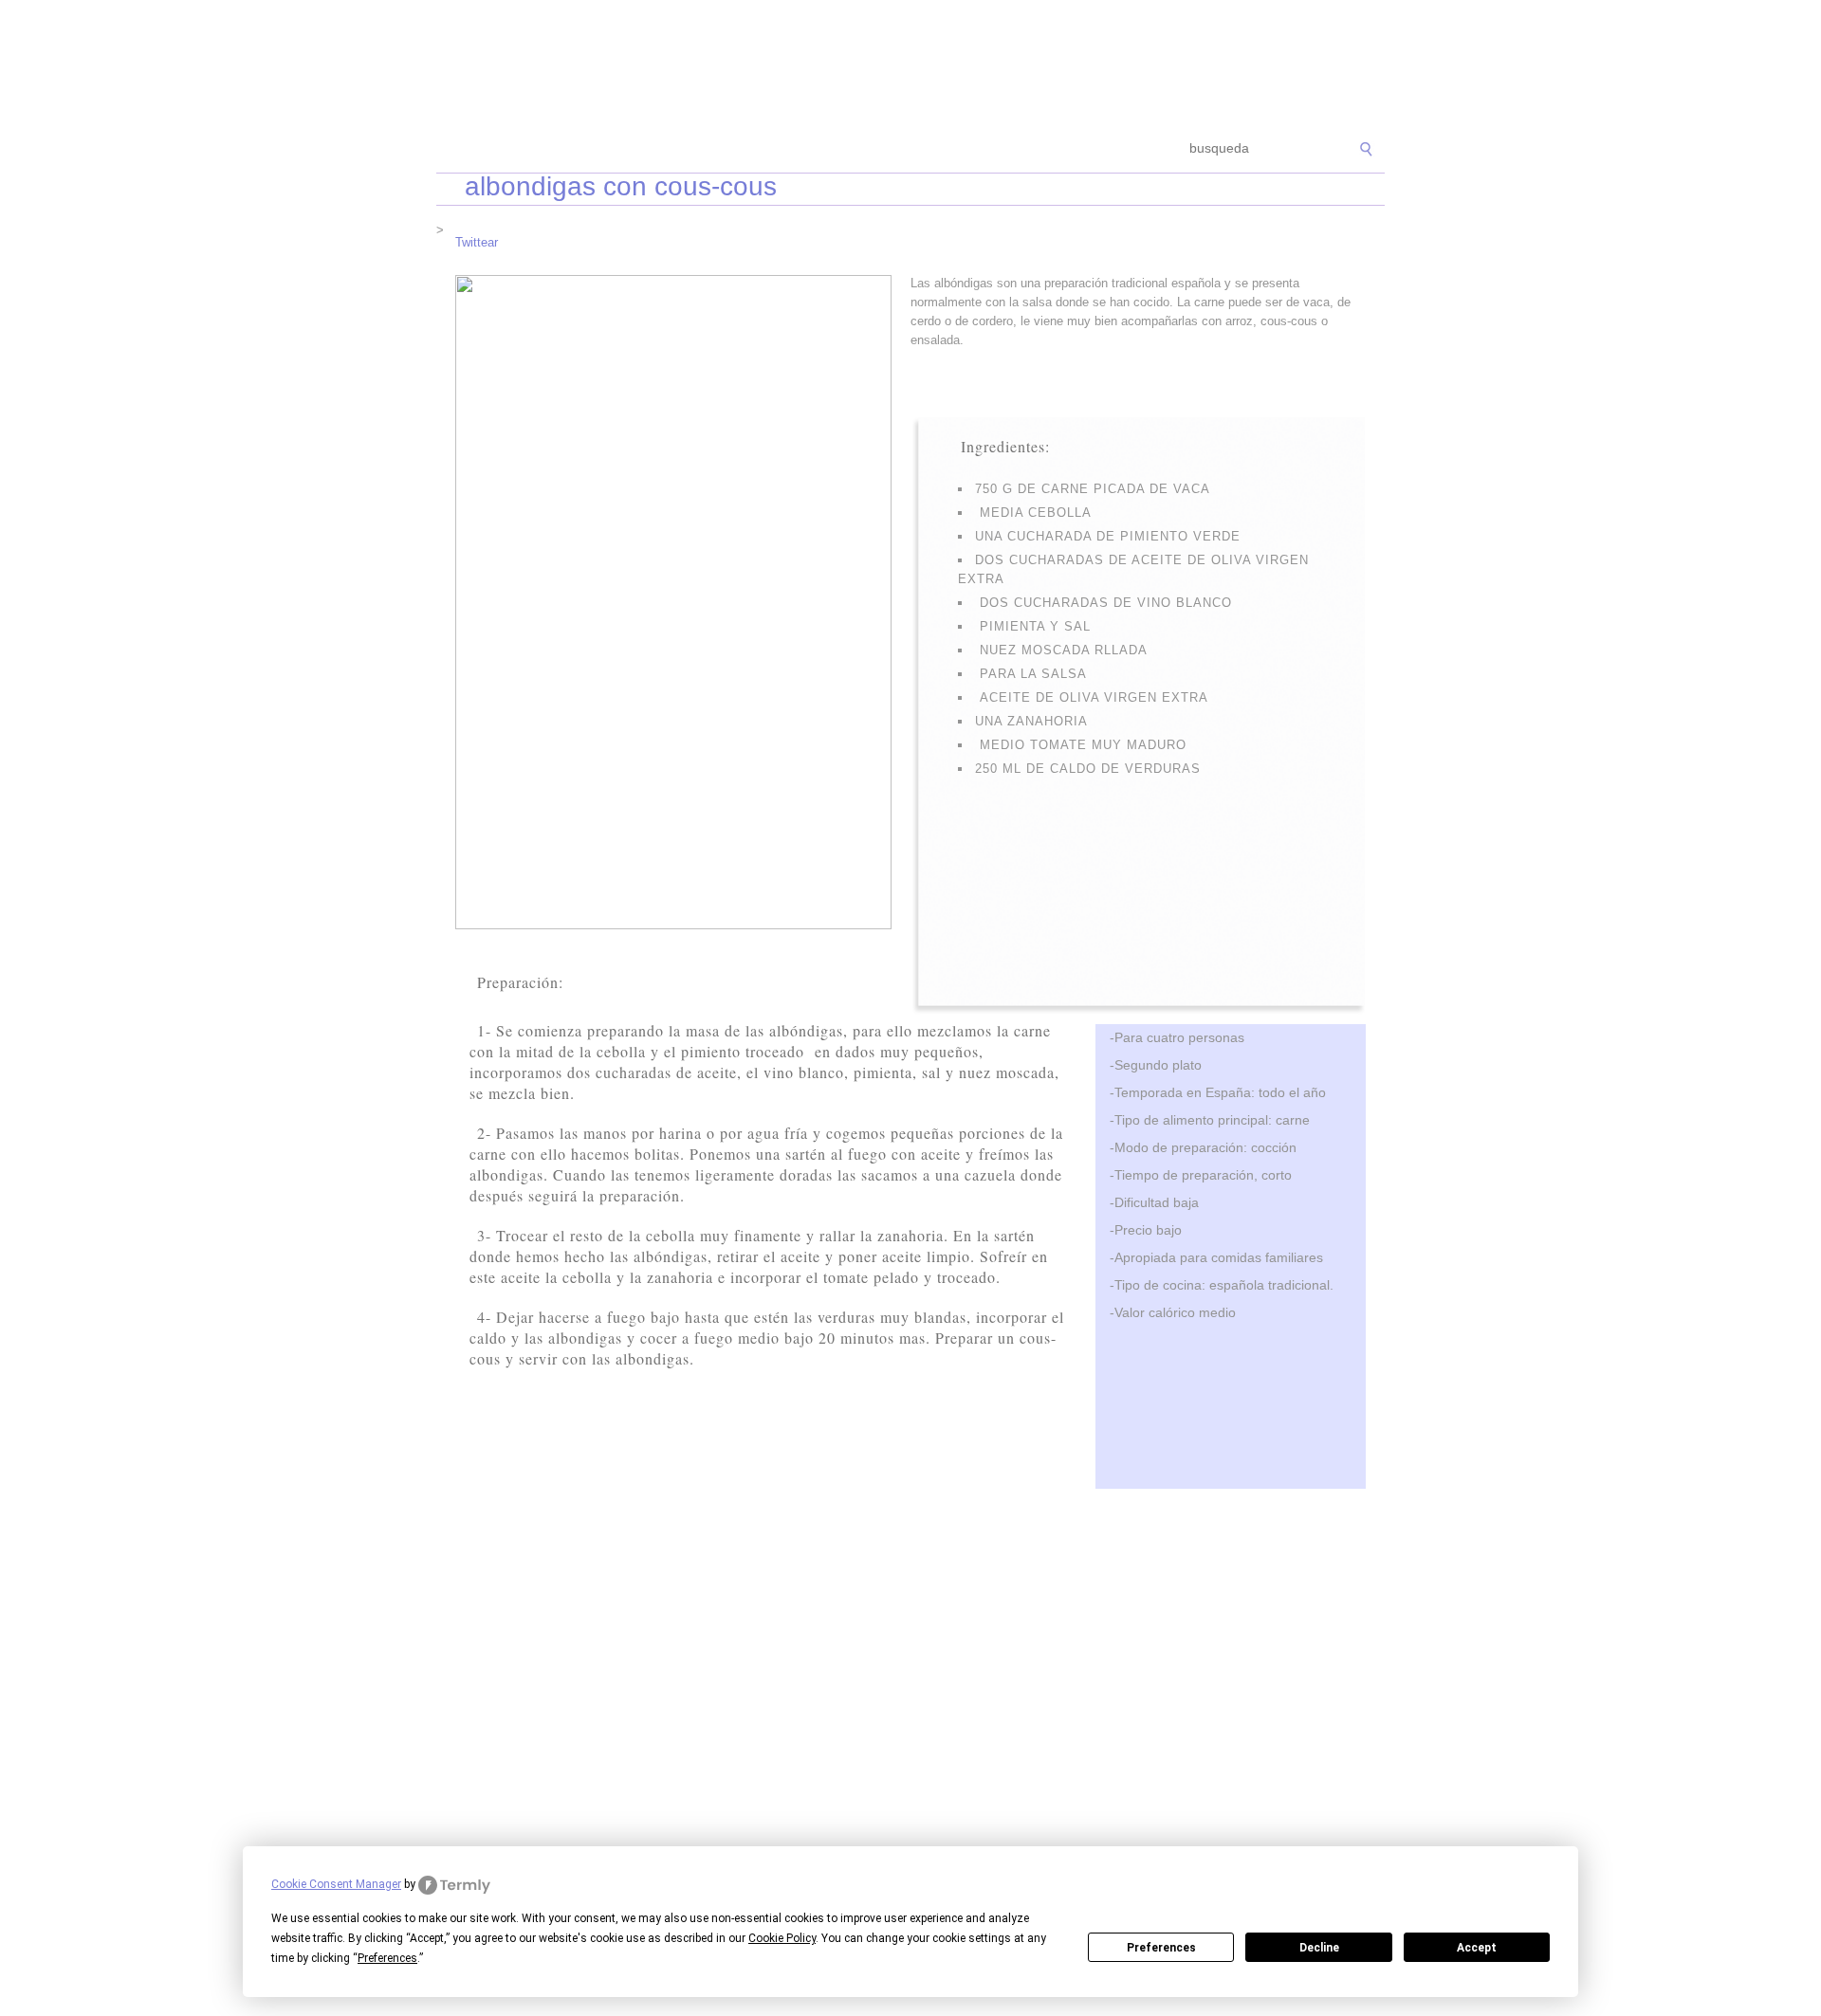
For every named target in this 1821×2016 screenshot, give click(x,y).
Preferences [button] (387, 1958)
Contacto (1086, 149)
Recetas (926, 149)
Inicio (467, 149)
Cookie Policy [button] (782, 1938)
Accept (1477, 1948)
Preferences (1161, 1948)
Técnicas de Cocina (720, 149)
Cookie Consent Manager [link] (336, 1884)
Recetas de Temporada (573, 149)
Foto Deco (1005, 149)
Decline (1319, 1948)
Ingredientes (839, 149)
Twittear (477, 242)
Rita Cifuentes (910, 64)
